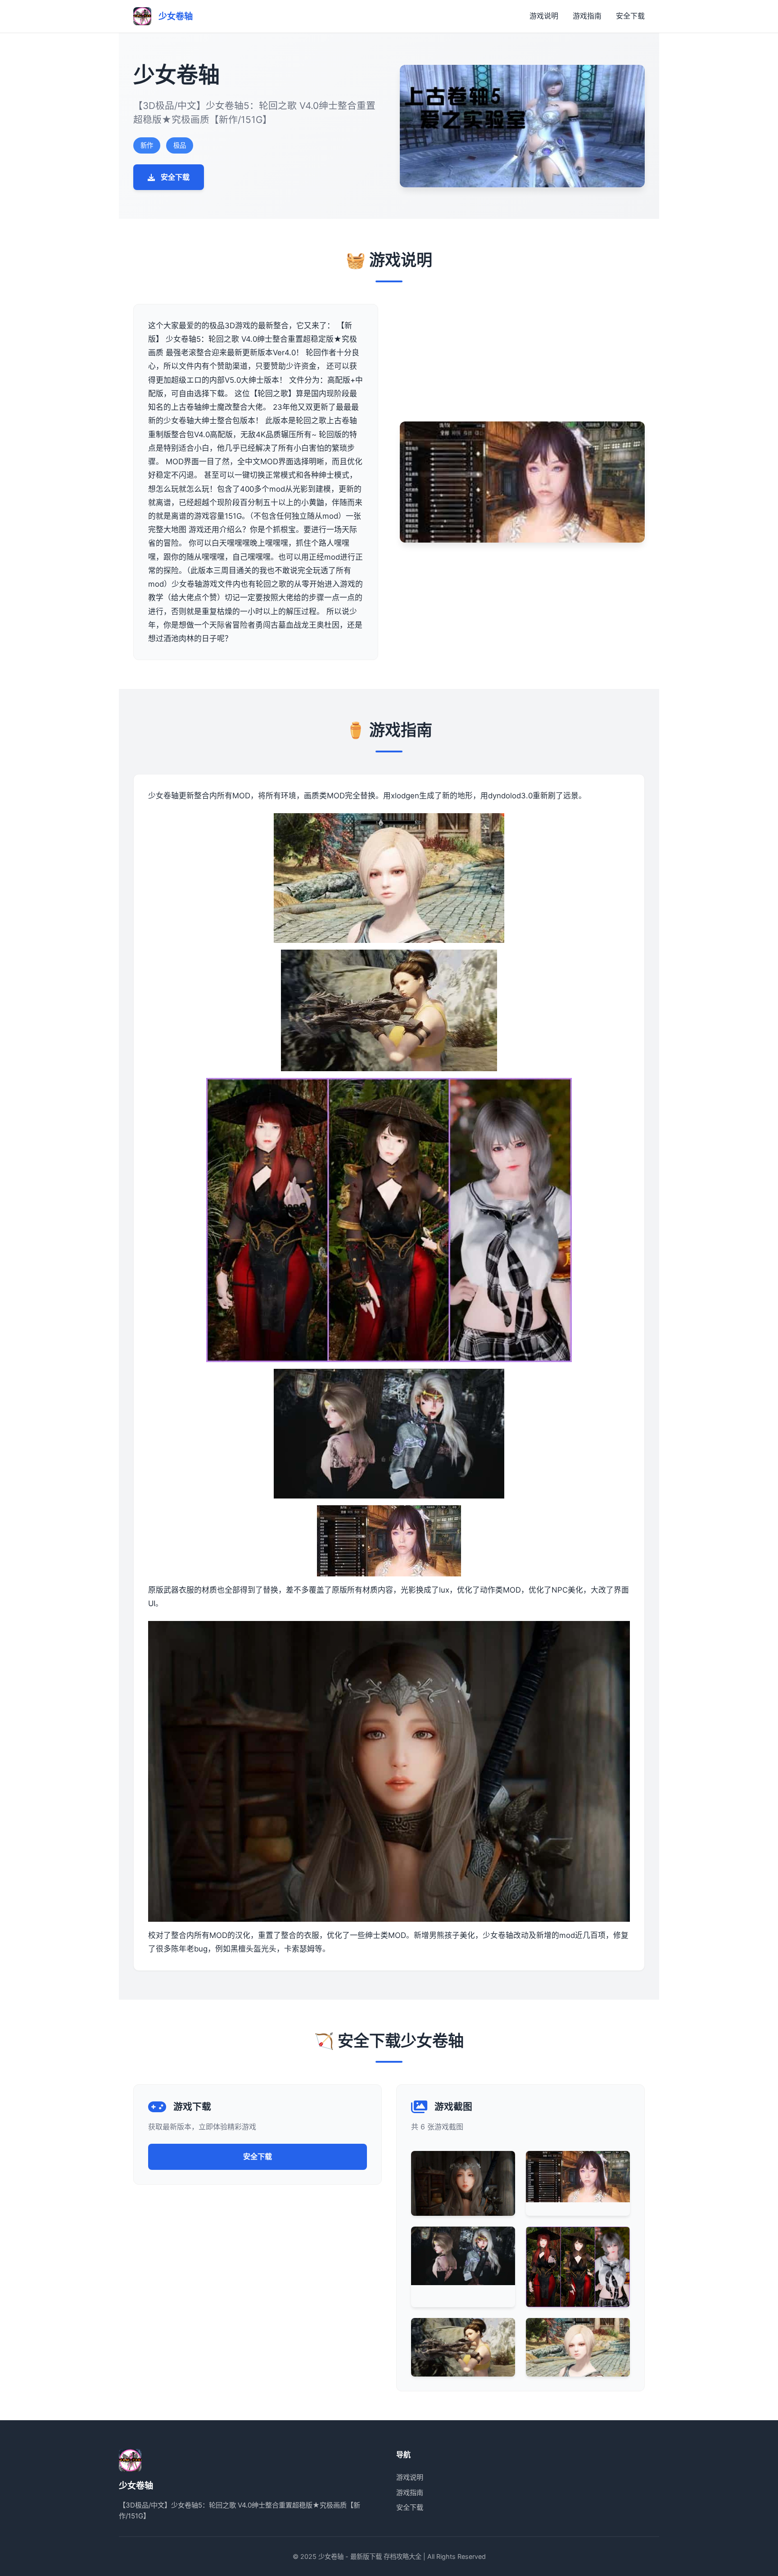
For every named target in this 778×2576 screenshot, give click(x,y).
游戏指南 (587, 16)
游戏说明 (544, 16)
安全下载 (630, 16)
